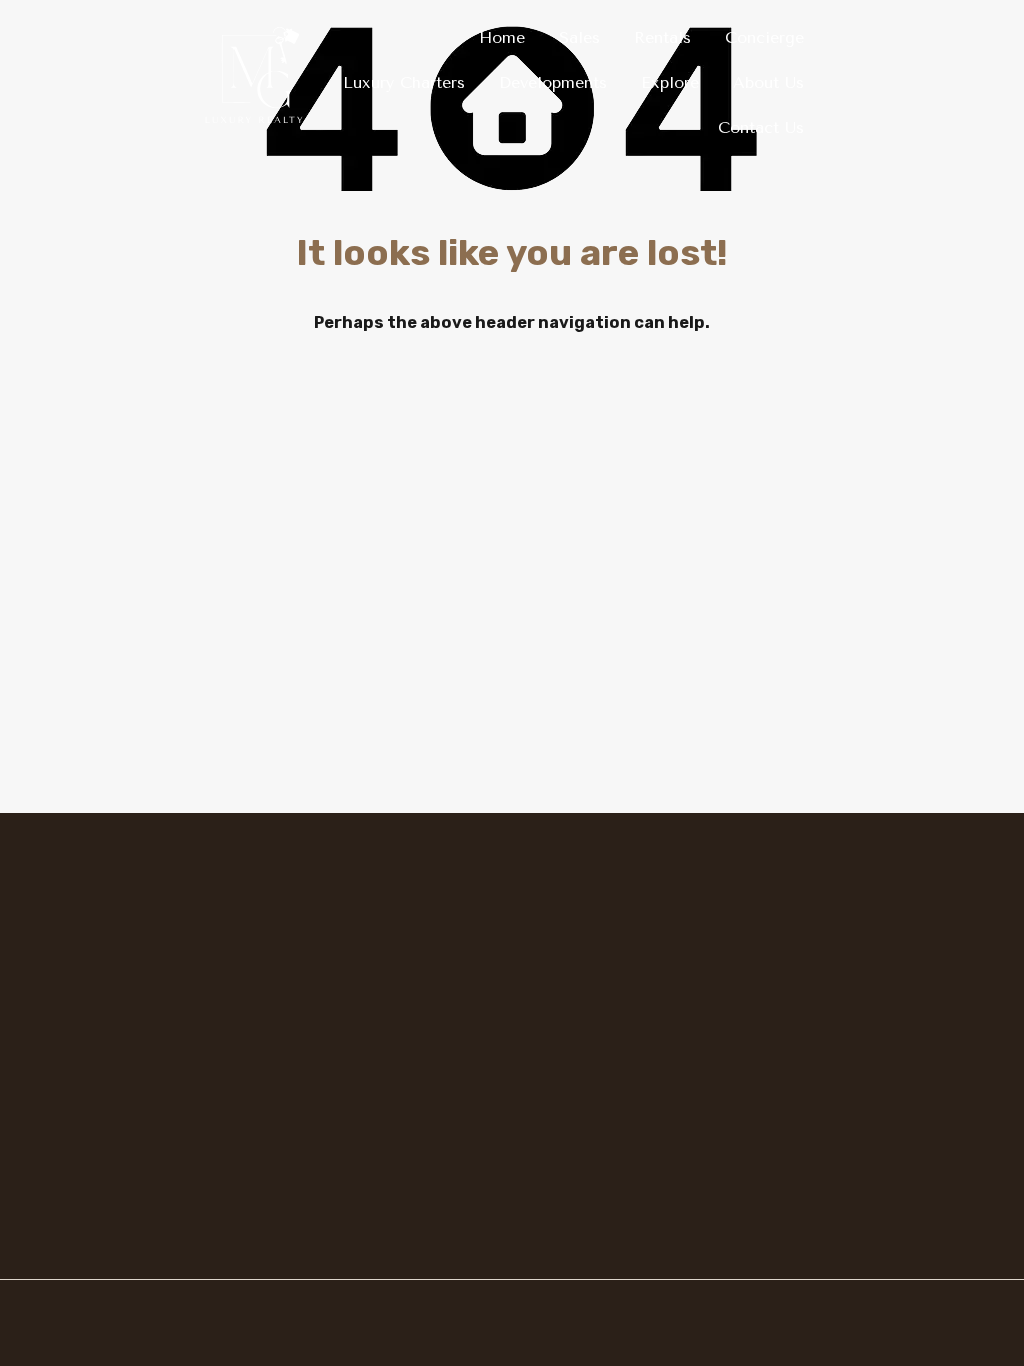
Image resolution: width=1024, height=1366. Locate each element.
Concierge (764, 37)
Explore (670, 82)
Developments (553, 82)
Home (502, 37)
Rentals (662, 37)
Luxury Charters (404, 82)
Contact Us (761, 127)
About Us (768, 82)
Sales (579, 37)
